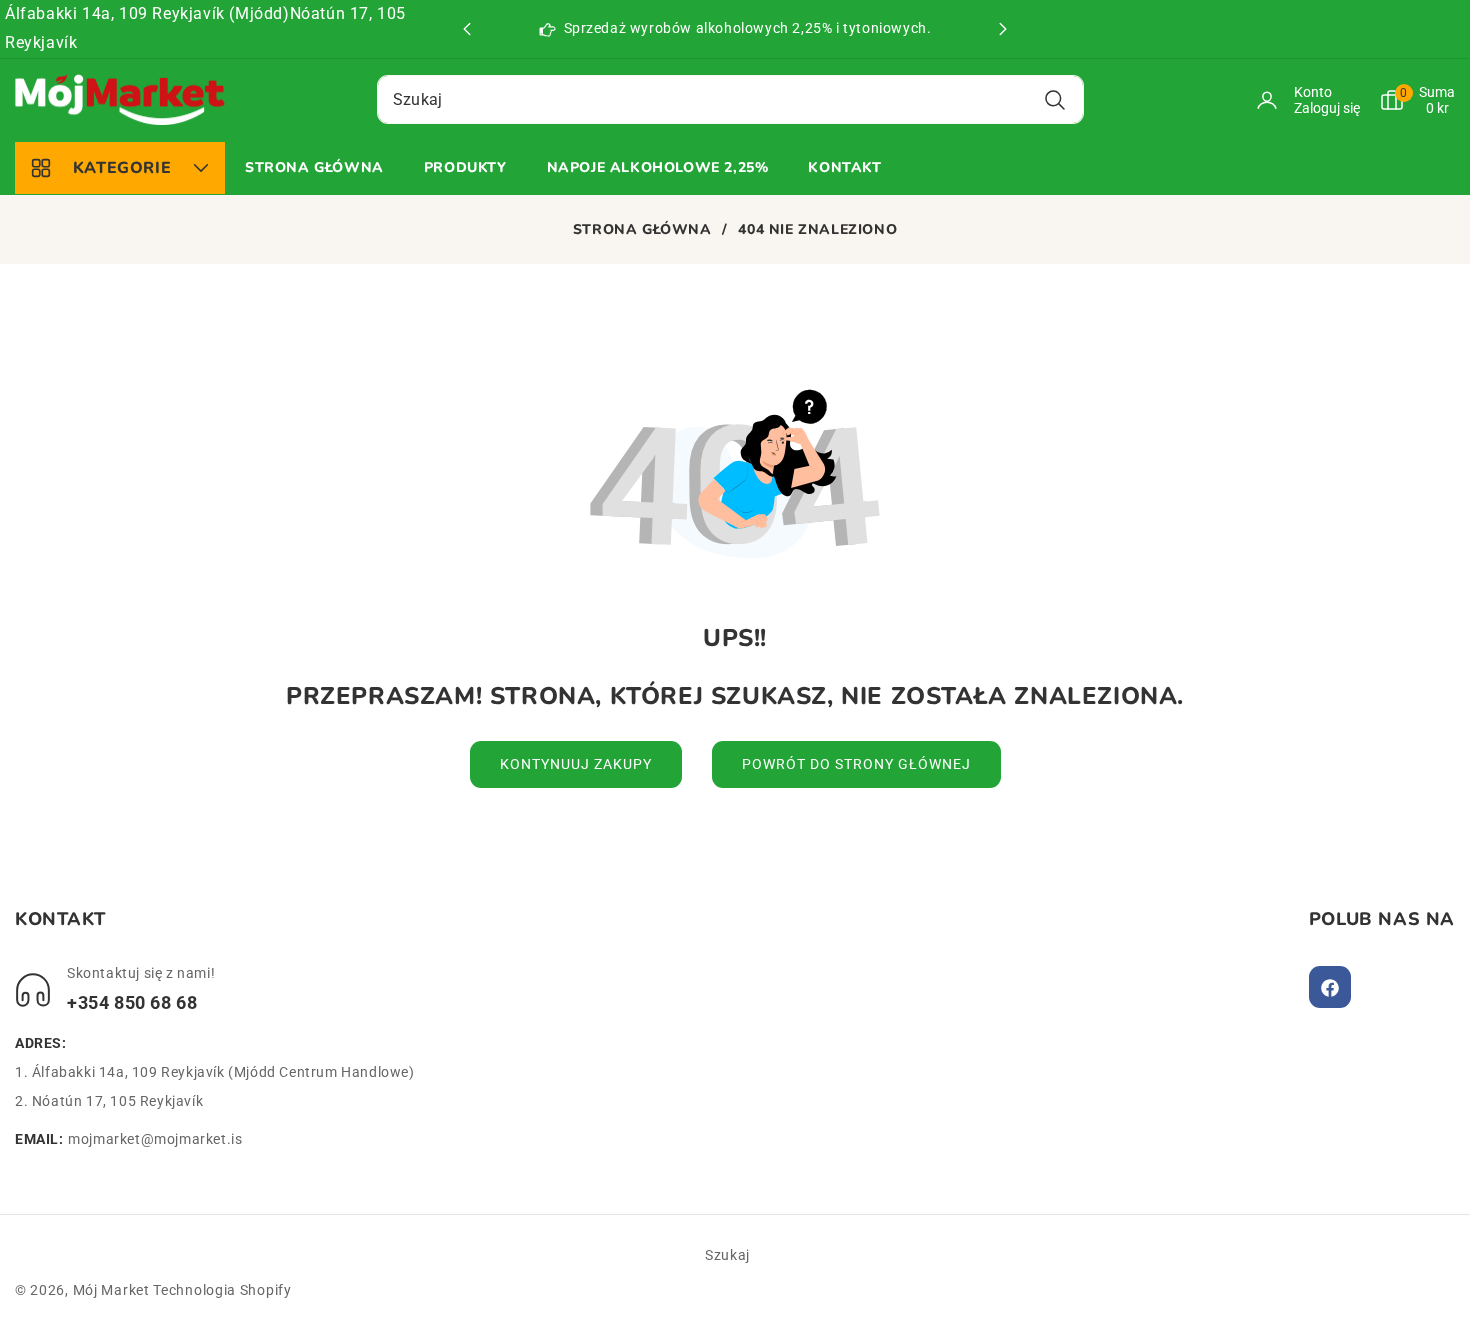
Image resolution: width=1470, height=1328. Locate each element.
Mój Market (111, 1290)
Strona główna (642, 230)
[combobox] (730, 99)
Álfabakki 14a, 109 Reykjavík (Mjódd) (147, 13)
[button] (1003, 29)
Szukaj (727, 1255)
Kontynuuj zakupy (576, 764)
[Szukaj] (1055, 99)
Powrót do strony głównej (856, 764)
